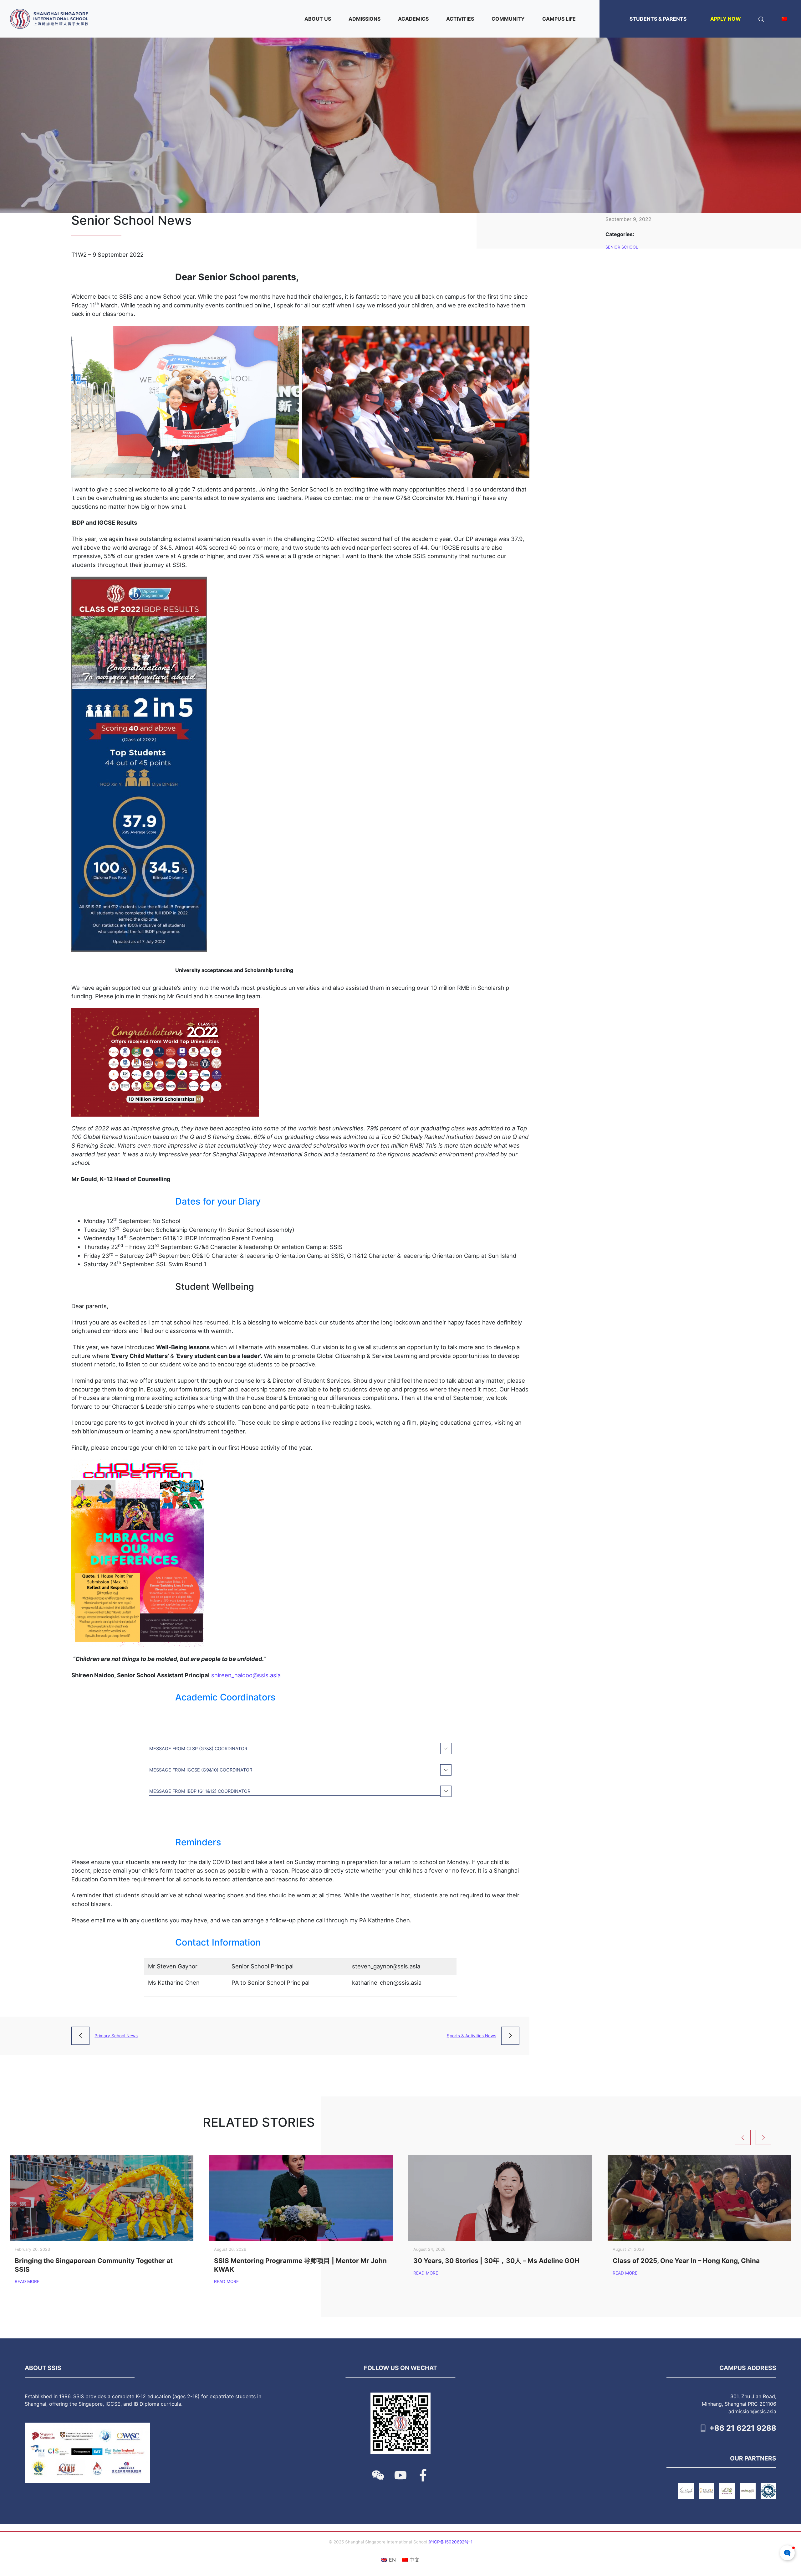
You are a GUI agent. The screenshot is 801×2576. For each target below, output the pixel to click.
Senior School (622, 247)
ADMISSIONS (365, 19)
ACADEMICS (413, 19)
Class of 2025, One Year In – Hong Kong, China (686, 2261)
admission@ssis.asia (752, 2411)
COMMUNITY (508, 19)
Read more (27, 2281)
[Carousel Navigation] (766, 2137)
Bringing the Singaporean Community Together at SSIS (94, 2265)
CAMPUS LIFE (559, 19)
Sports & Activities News (472, 2036)
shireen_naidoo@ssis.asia (246, 1675)
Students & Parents (658, 19)
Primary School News (116, 2036)
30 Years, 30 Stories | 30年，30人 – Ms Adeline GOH (496, 2261)
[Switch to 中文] (784, 19)
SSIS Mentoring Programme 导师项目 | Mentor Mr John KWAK (300, 2265)
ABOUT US (318, 19)
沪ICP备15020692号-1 (450, 2542)
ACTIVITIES (460, 19)
